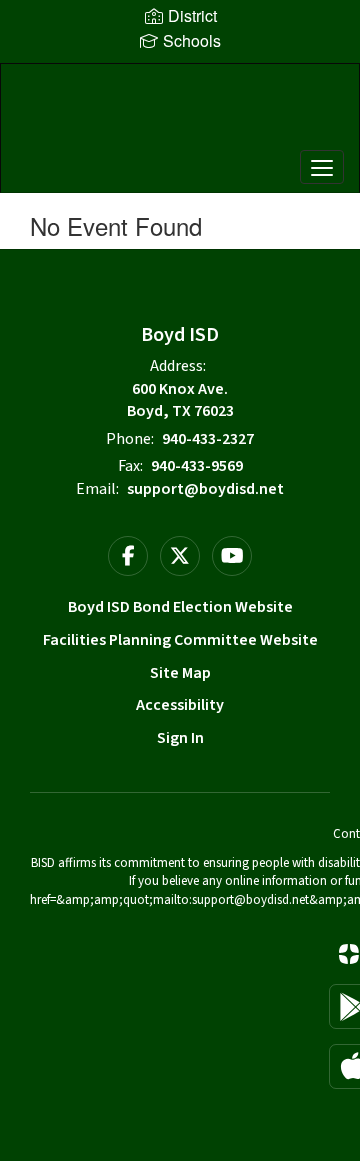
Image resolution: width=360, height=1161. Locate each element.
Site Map (180, 673)
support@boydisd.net (205, 489)
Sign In (180, 738)
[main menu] (322, 167)
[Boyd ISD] (180, 113)
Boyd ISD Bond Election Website (180, 607)
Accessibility (180, 705)
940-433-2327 (208, 439)
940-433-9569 (197, 466)
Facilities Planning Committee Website (180, 640)
